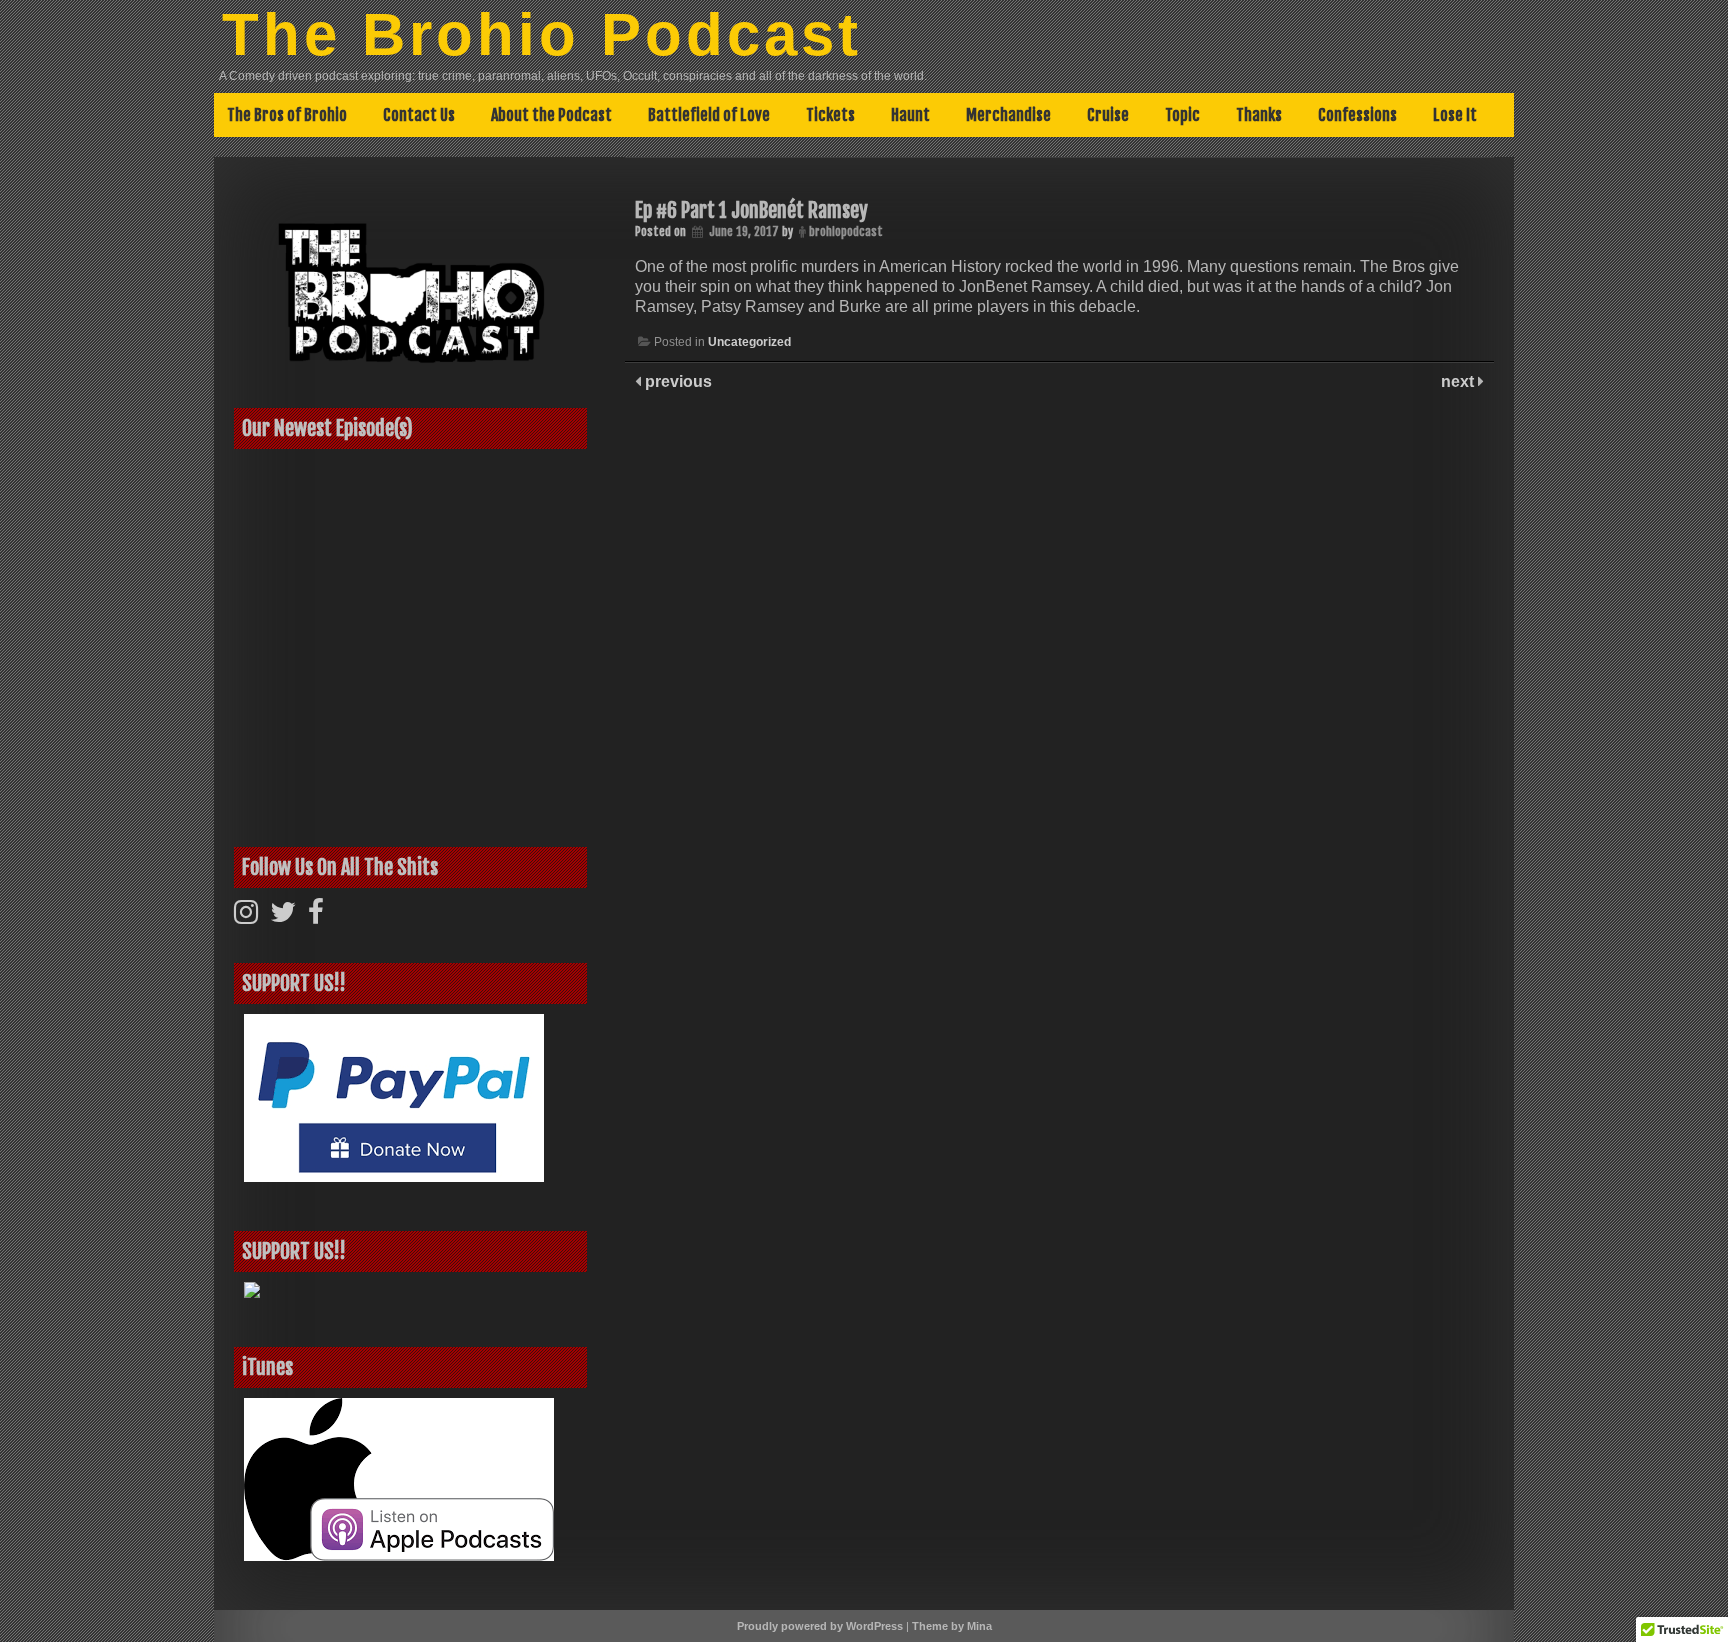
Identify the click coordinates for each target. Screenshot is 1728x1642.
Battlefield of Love (709, 115)
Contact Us (419, 115)
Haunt (910, 115)
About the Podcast (551, 115)
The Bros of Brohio (287, 115)
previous (676, 381)
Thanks (1259, 115)
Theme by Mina (952, 1626)
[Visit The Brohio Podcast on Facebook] (316, 917)
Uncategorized (749, 342)
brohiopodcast (846, 231)
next (1459, 381)
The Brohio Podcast (542, 34)
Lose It (1455, 115)
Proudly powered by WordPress (820, 1626)
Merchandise (1008, 115)
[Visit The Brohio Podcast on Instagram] (246, 917)
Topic (1182, 115)
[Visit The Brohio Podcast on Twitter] (283, 917)
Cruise (1108, 115)
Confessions (1357, 115)
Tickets (830, 115)
